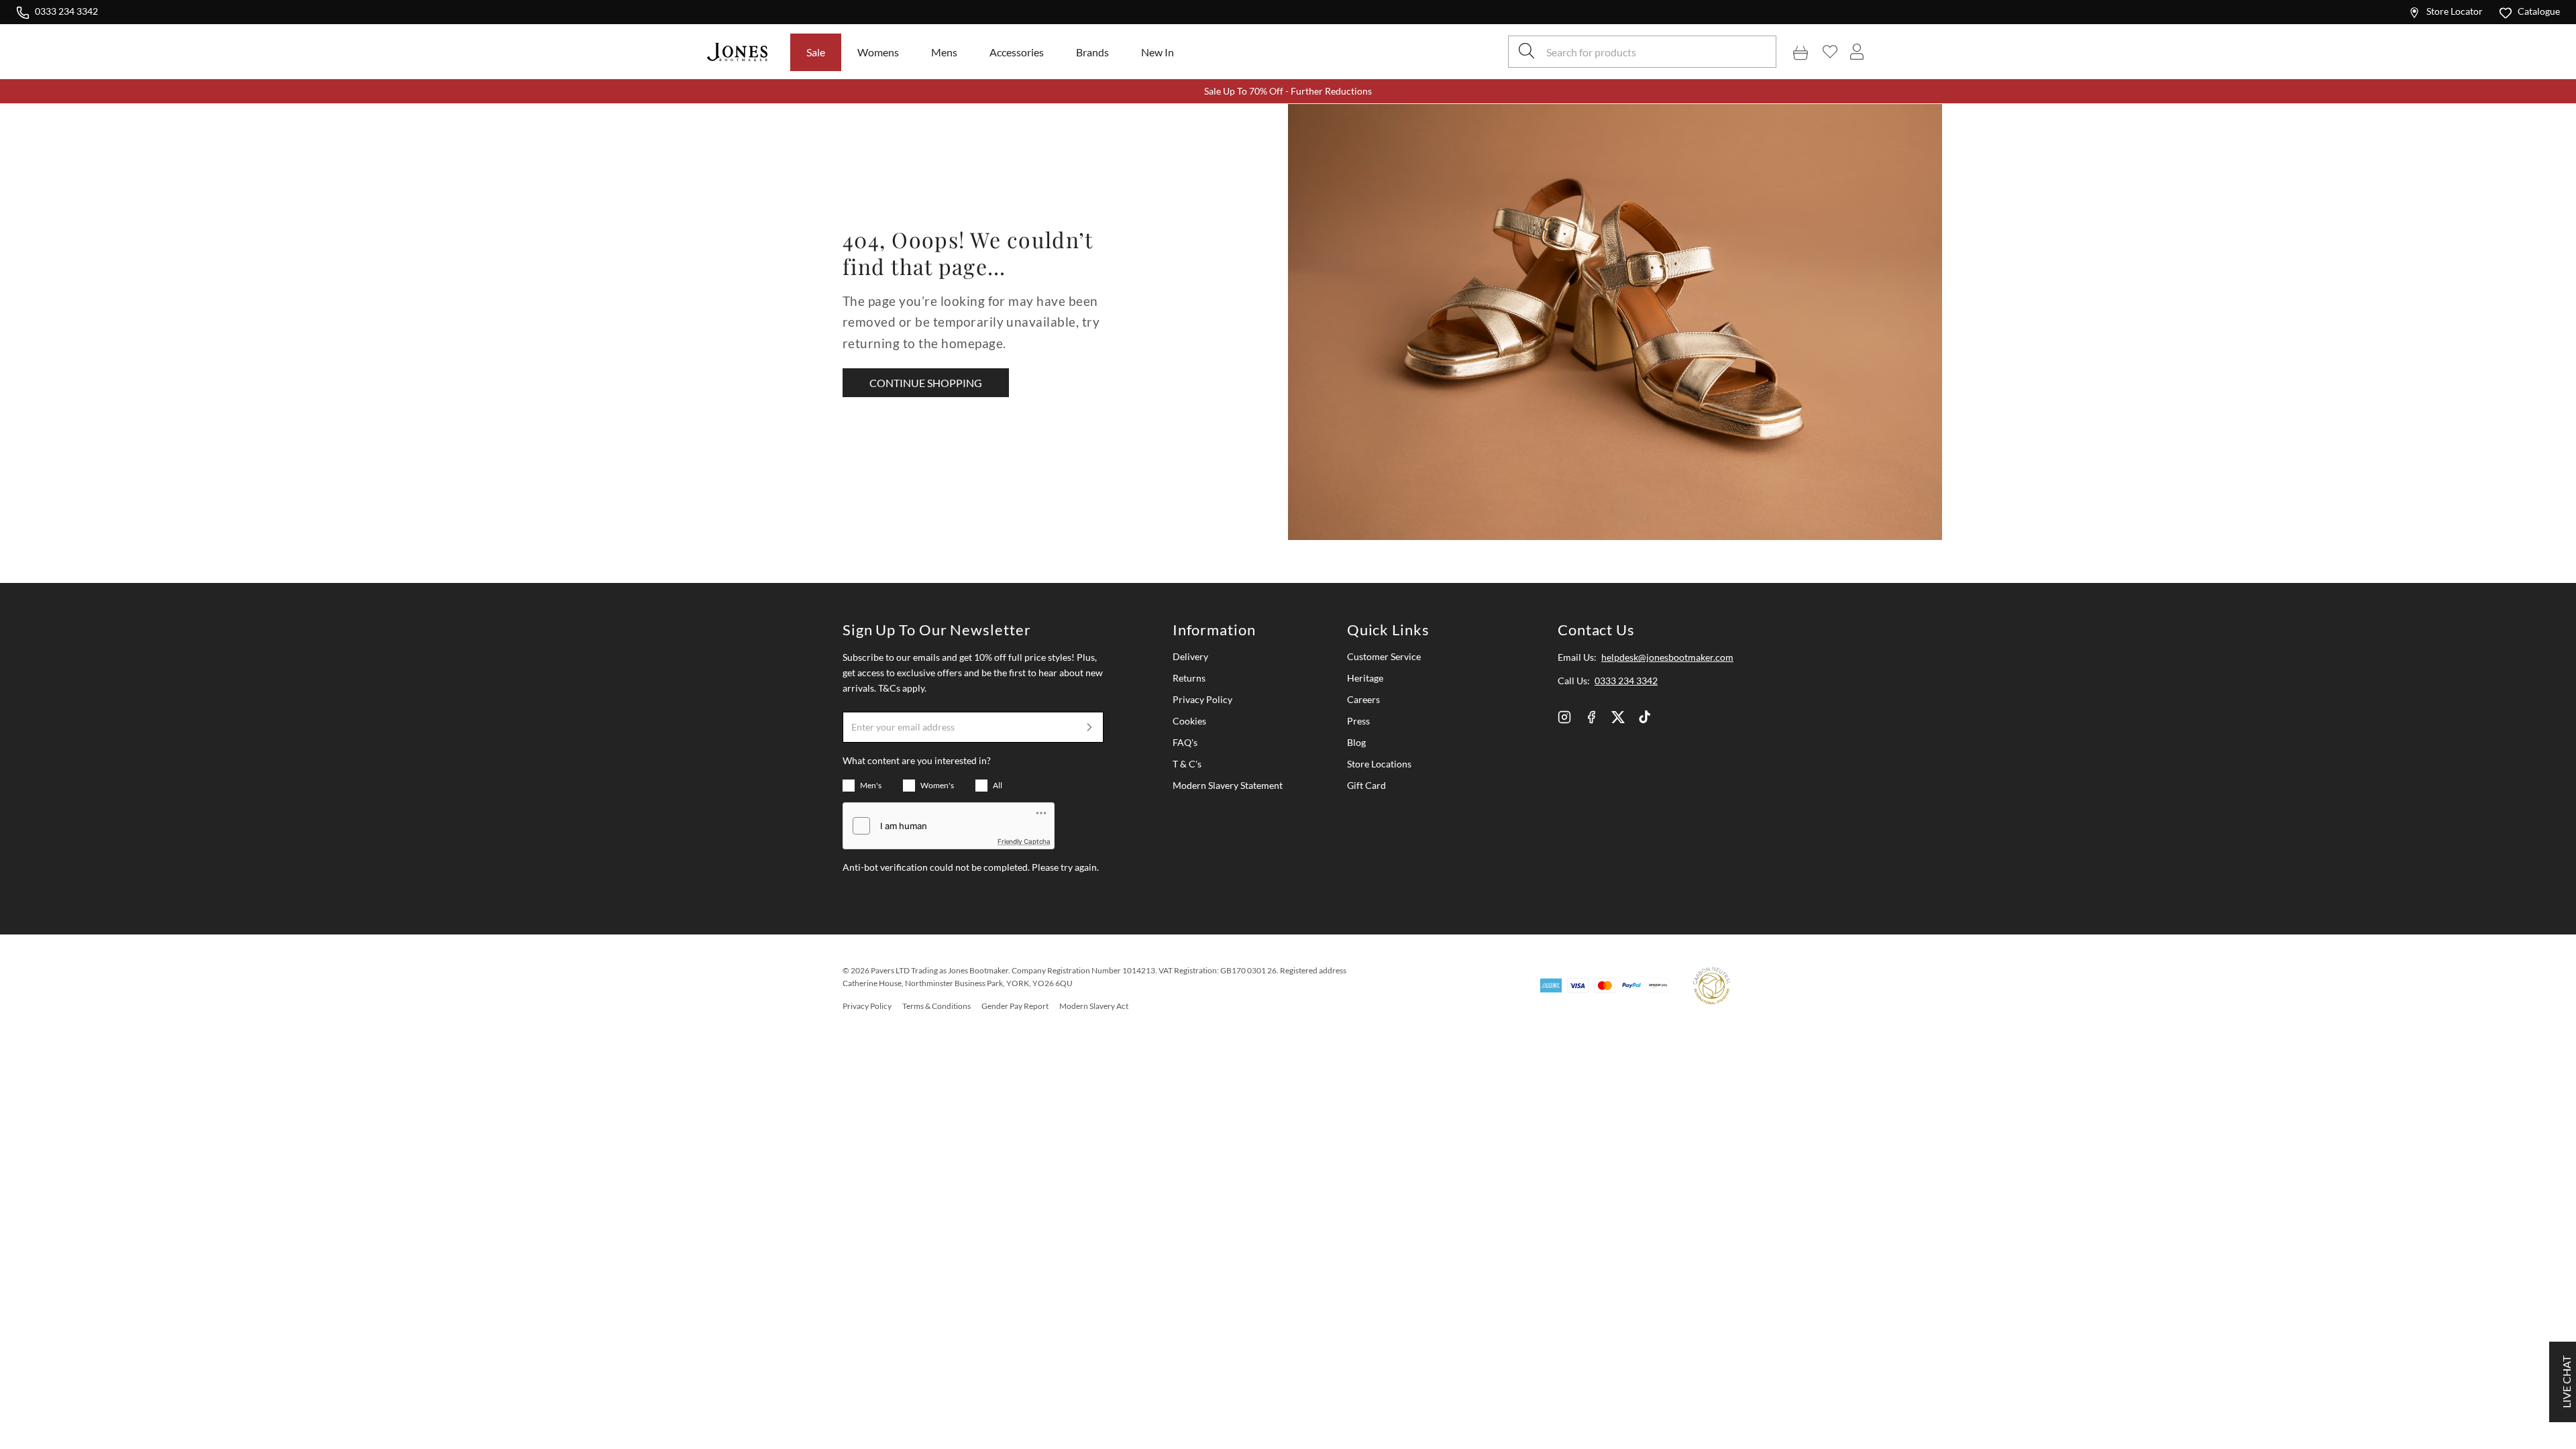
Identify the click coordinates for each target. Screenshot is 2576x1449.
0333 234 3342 (66, 11)
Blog (1356, 742)
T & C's (1187, 764)
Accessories (1017, 52)
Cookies (1189, 721)
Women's (937, 785)
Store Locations (1379, 764)
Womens (878, 52)
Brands (1092, 52)
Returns (1189, 678)
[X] (1618, 717)
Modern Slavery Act (1094, 1006)
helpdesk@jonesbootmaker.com (1667, 657)
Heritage (1365, 678)
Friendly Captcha (1024, 841)
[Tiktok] (1645, 717)
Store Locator (2455, 11)
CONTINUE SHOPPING (926, 383)
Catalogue (2539, 11)
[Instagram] (1564, 717)
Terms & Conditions (936, 1006)
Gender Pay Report (1015, 1006)
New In (1158, 52)
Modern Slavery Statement (1228, 785)
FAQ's (1185, 742)
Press (1358, 721)
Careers (1363, 699)
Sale (816, 52)
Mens (944, 52)
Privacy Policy (1202, 699)
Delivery (1190, 656)
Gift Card (1366, 785)
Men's (871, 785)
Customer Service (1384, 656)
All (998, 785)
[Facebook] (1591, 717)
